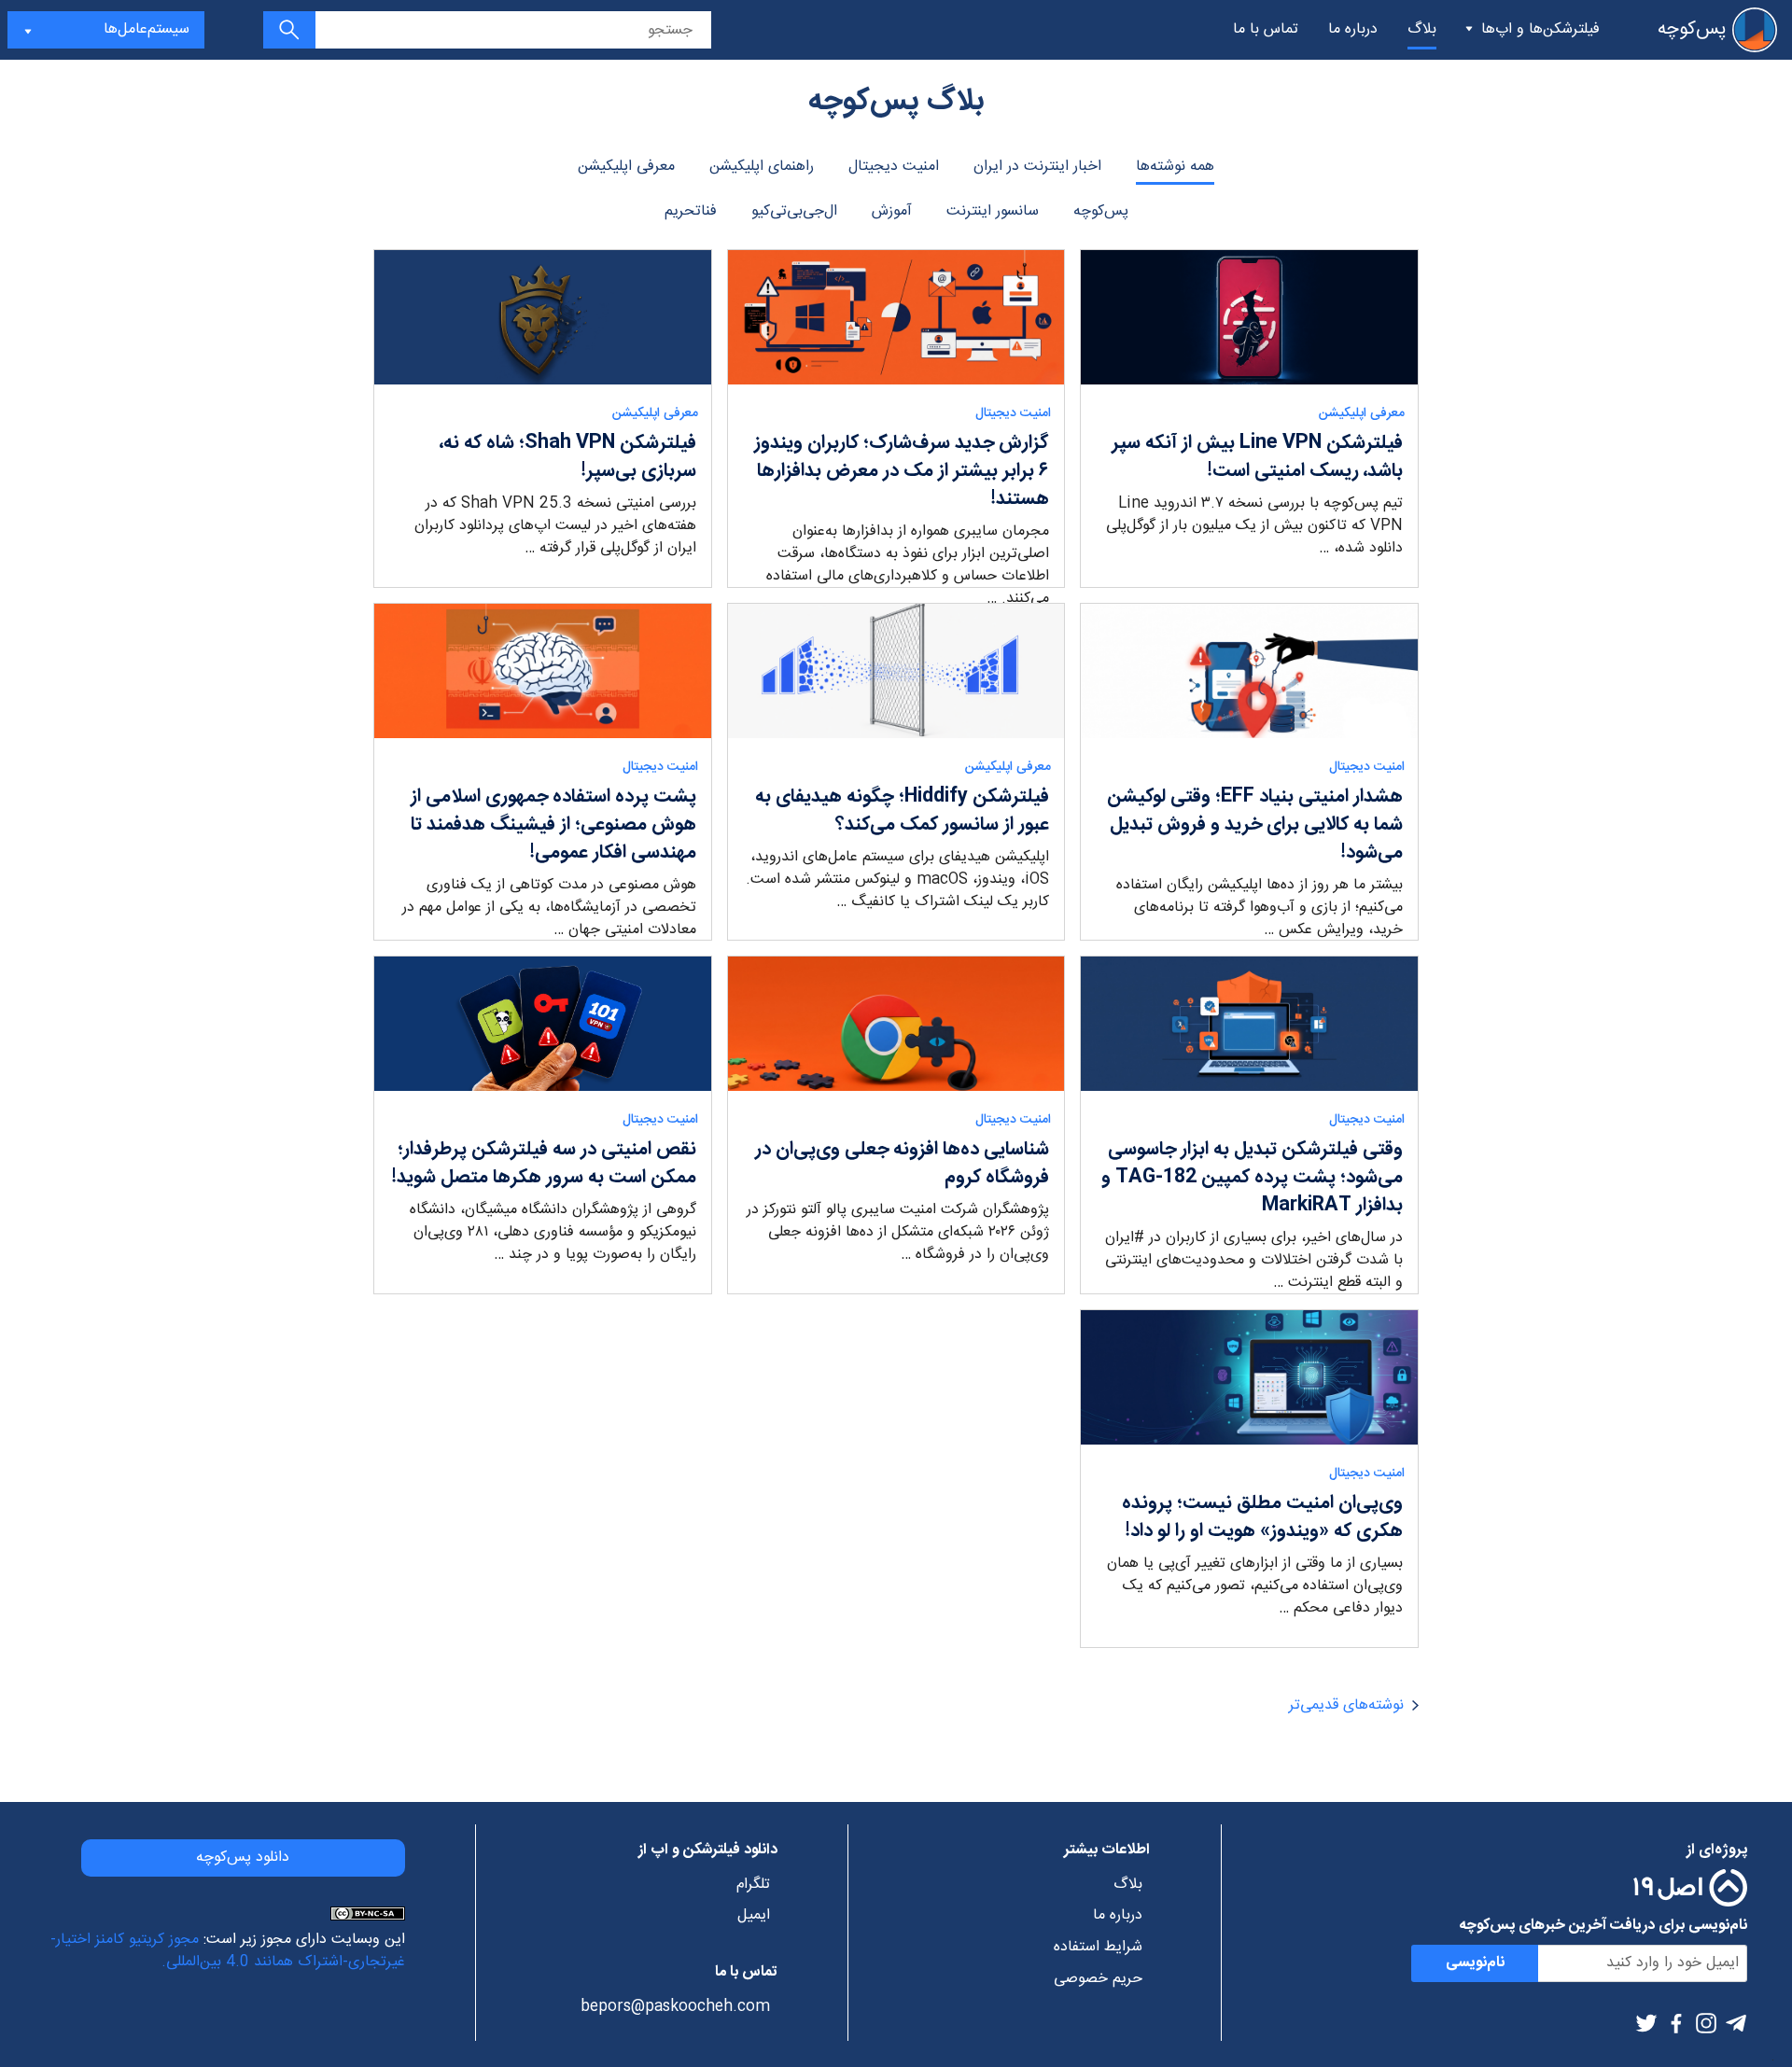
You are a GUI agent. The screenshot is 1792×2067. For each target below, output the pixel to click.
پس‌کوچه (1101, 211)
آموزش (892, 211)
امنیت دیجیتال (894, 167)
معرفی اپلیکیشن (626, 167)
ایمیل (753, 1916)
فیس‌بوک (1676, 2023)
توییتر (1646, 2023)
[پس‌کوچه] (1755, 30)
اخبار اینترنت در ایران (1037, 167)
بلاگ (1422, 29)
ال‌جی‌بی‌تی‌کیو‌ (794, 211)
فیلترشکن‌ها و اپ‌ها (1540, 29)
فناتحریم (691, 211)
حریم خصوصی (1098, 1979)
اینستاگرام (1706, 2023)
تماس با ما (1266, 29)
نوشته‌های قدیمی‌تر (1346, 1705)
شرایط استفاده (1098, 1948)
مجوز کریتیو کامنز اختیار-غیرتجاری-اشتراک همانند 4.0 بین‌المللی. (228, 1951)
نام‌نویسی (1475, 1963)
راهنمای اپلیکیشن (762, 167)
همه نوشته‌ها (1175, 167)
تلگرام (1736, 2023)
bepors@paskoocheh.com (675, 2007)
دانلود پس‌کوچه (243, 1858)
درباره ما (1353, 29)
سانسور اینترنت (993, 211)
